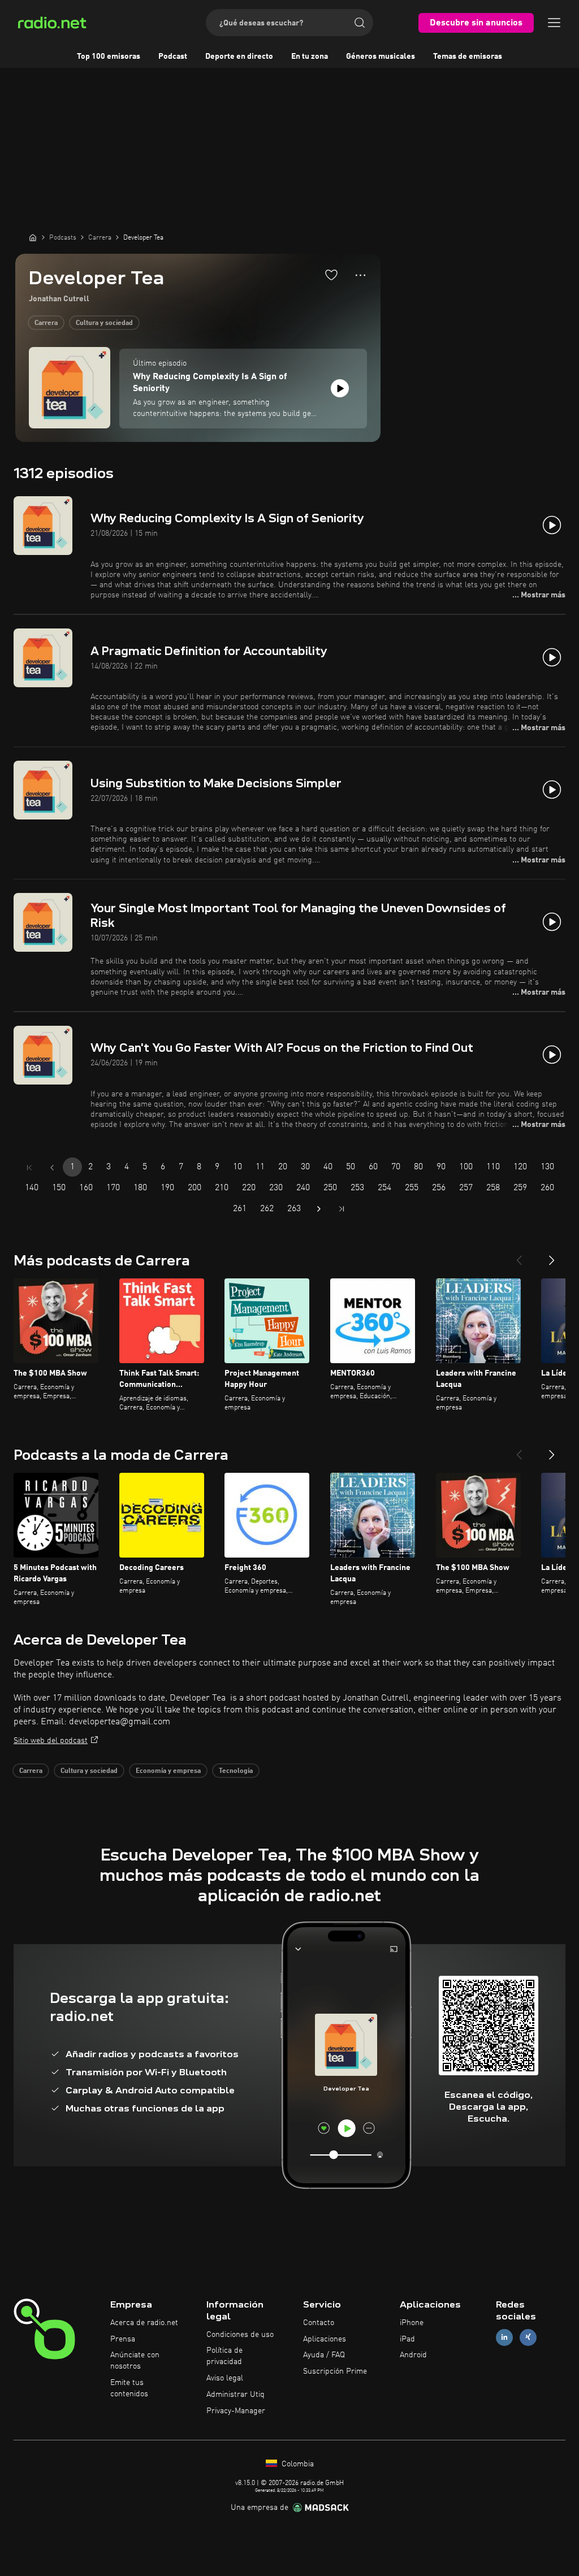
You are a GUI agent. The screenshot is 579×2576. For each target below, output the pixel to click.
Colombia (297, 2464)
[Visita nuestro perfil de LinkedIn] (504, 2337)
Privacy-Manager (236, 2411)
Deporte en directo (239, 57)
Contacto (319, 2323)
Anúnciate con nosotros (135, 2361)
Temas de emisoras (468, 57)
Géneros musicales (381, 57)
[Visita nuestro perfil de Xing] (528, 2337)
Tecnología (236, 1771)
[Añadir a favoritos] (331, 275)
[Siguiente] (552, 1256)
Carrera (46, 323)
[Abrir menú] (554, 23)
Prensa (123, 2339)
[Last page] (342, 1209)
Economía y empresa (168, 1771)
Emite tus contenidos (129, 2388)
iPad (407, 2339)
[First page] (29, 1168)
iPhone (412, 2323)
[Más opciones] (360, 275)
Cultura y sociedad (104, 323)
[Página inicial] (33, 237)
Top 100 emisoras (109, 57)
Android (413, 2355)
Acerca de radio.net (144, 2323)
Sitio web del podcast (51, 1741)
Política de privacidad (224, 2356)
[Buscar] (360, 23)
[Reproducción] (340, 388)
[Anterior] (519, 1256)
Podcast (173, 57)
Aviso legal (225, 2378)
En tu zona (310, 57)
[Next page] (319, 1209)
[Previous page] (52, 1168)
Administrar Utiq (236, 2395)
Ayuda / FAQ (324, 2355)
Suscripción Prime (335, 2371)
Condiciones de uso (240, 2335)
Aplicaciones (325, 2339)
